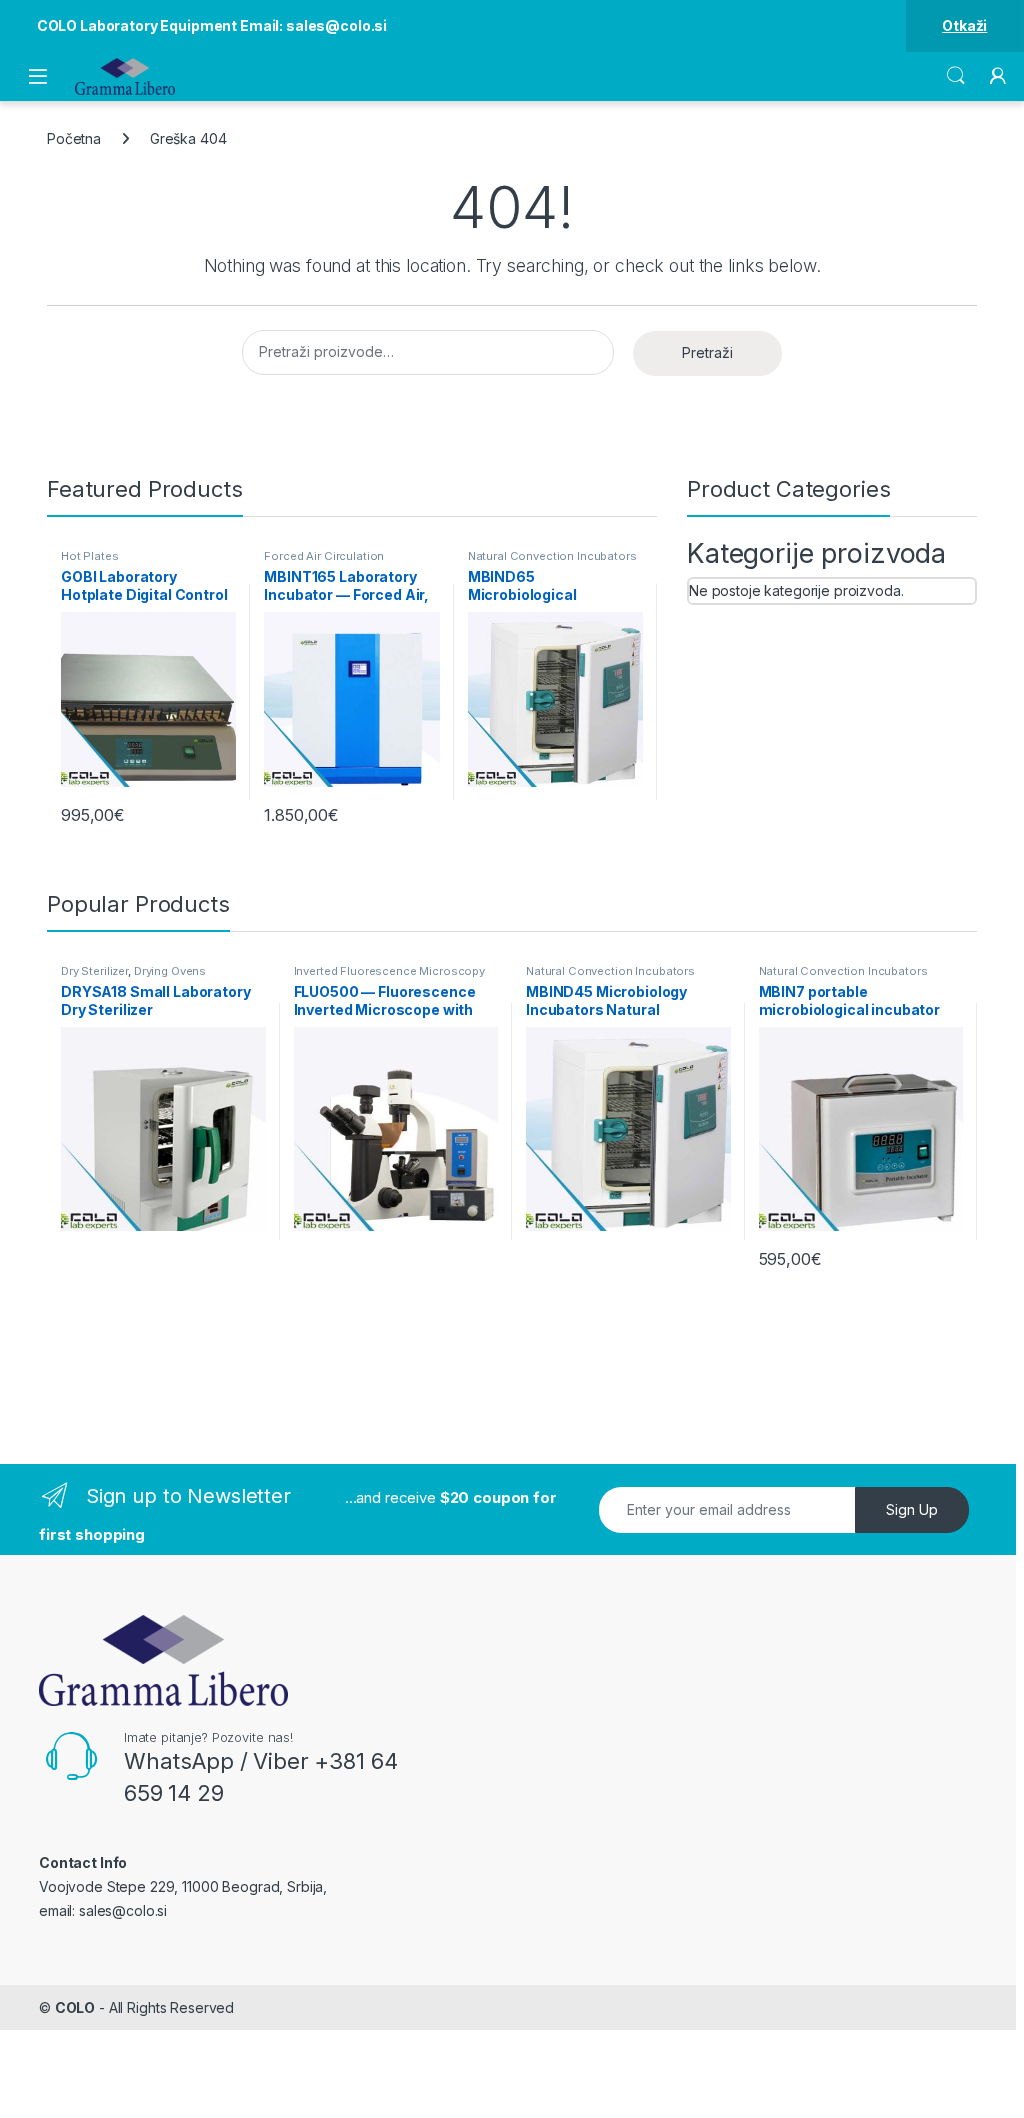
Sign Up (912, 1509)
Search (956, 76)
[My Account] (998, 76)
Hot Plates (90, 556)
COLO (75, 2007)
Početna (74, 138)
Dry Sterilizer (94, 971)
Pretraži (707, 352)
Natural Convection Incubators (552, 556)
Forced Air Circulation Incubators (324, 562)
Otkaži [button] (964, 25)
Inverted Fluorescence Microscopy (390, 971)
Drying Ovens (170, 971)
